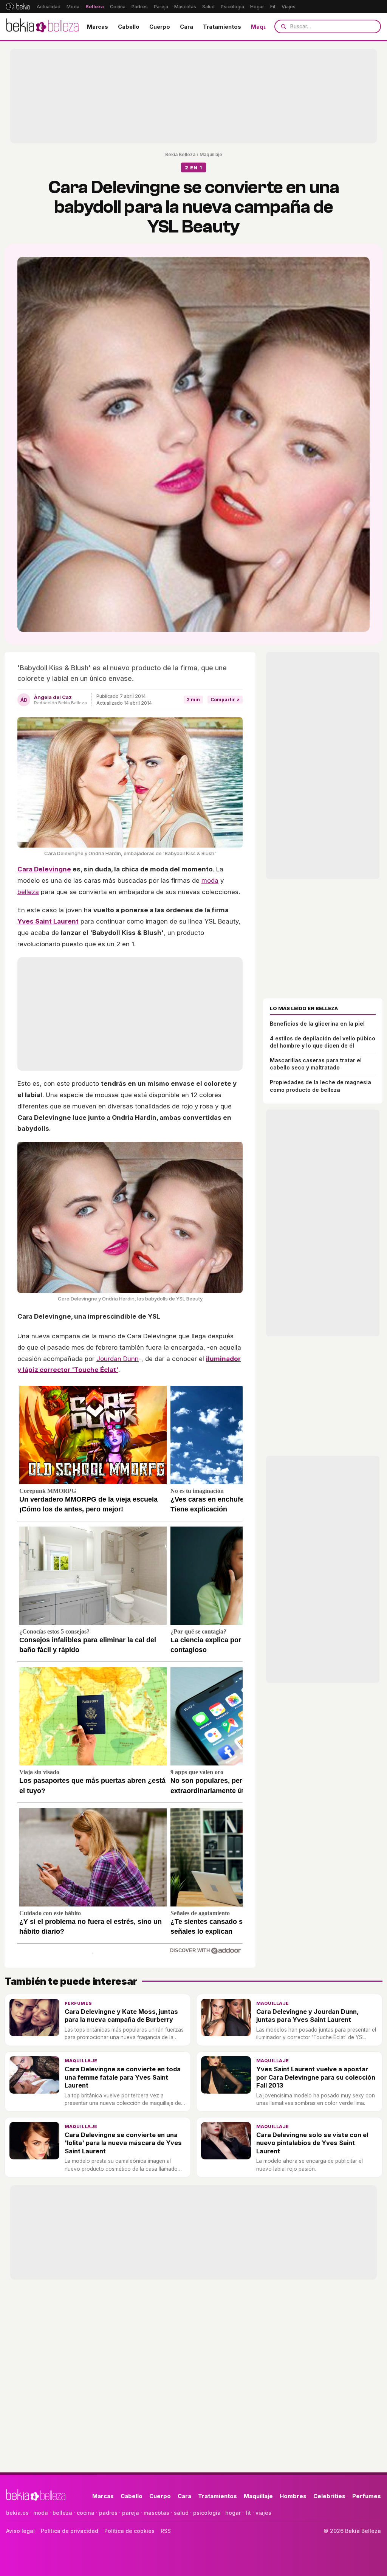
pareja (131, 2513)
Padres (140, 7)
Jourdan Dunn (118, 1359)
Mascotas (185, 7)
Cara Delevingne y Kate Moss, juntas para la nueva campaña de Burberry (121, 2016)
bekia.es (17, 2513)
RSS (166, 2531)
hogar (233, 2513)
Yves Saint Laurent (48, 921)
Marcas (98, 27)
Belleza (95, 7)
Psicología (232, 7)
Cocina (118, 7)
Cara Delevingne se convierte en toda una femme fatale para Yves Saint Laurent (123, 2077)
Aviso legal (20, 2531)
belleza (28, 892)
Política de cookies (129, 2531)
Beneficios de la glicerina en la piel (317, 1024)
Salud (208, 7)
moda (210, 880)
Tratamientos (222, 27)
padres (108, 2513)
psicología (207, 2513)
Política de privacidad (70, 2531)
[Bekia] (18, 6)
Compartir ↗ (225, 700)
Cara (187, 27)
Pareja (161, 7)
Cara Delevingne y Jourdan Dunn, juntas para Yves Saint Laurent (307, 2016)
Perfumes (78, 2003)
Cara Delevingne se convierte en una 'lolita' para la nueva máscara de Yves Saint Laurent (123, 2143)
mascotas (156, 2513)
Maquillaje (265, 27)
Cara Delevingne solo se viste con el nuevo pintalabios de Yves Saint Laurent (312, 2143)
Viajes (289, 7)
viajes (263, 2513)
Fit (273, 7)
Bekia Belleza (180, 154)
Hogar (257, 7)
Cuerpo (160, 27)
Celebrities (329, 2496)
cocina (86, 2513)
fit (248, 2513)
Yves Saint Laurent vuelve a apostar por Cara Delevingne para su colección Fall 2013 (316, 2077)
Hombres (293, 2496)
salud (181, 2513)
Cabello (129, 27)
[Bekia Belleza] (42, 26)
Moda (73, 7)
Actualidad (49, 7)
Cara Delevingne (44, 869)
